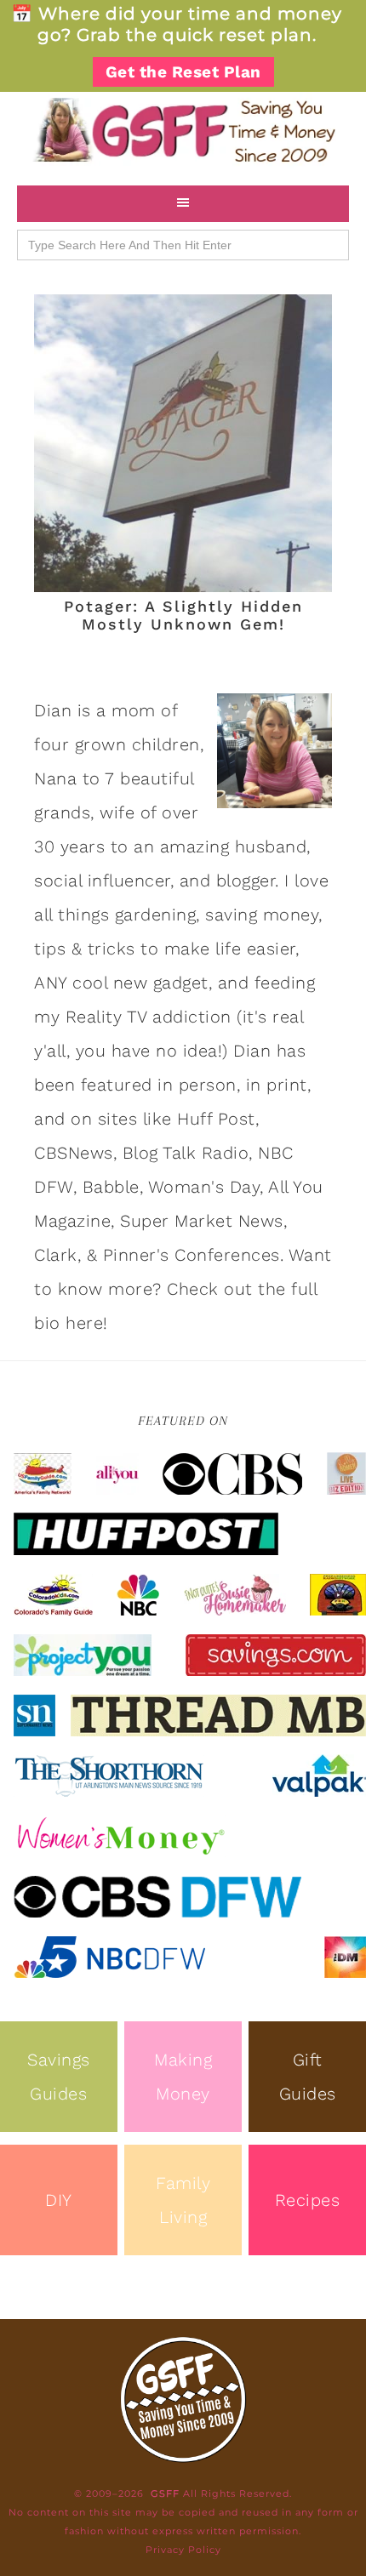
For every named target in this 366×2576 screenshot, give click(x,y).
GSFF (183, 130)
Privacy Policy (183, 2550)
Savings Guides (59, 2077)
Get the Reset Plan (183, 72)
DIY (59, 2200)
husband (271, 846)
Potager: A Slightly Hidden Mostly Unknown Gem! (183, 616)
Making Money (183, 2077)
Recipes (308, 2200)
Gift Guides (308, 2077)
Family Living (183, 2200)
